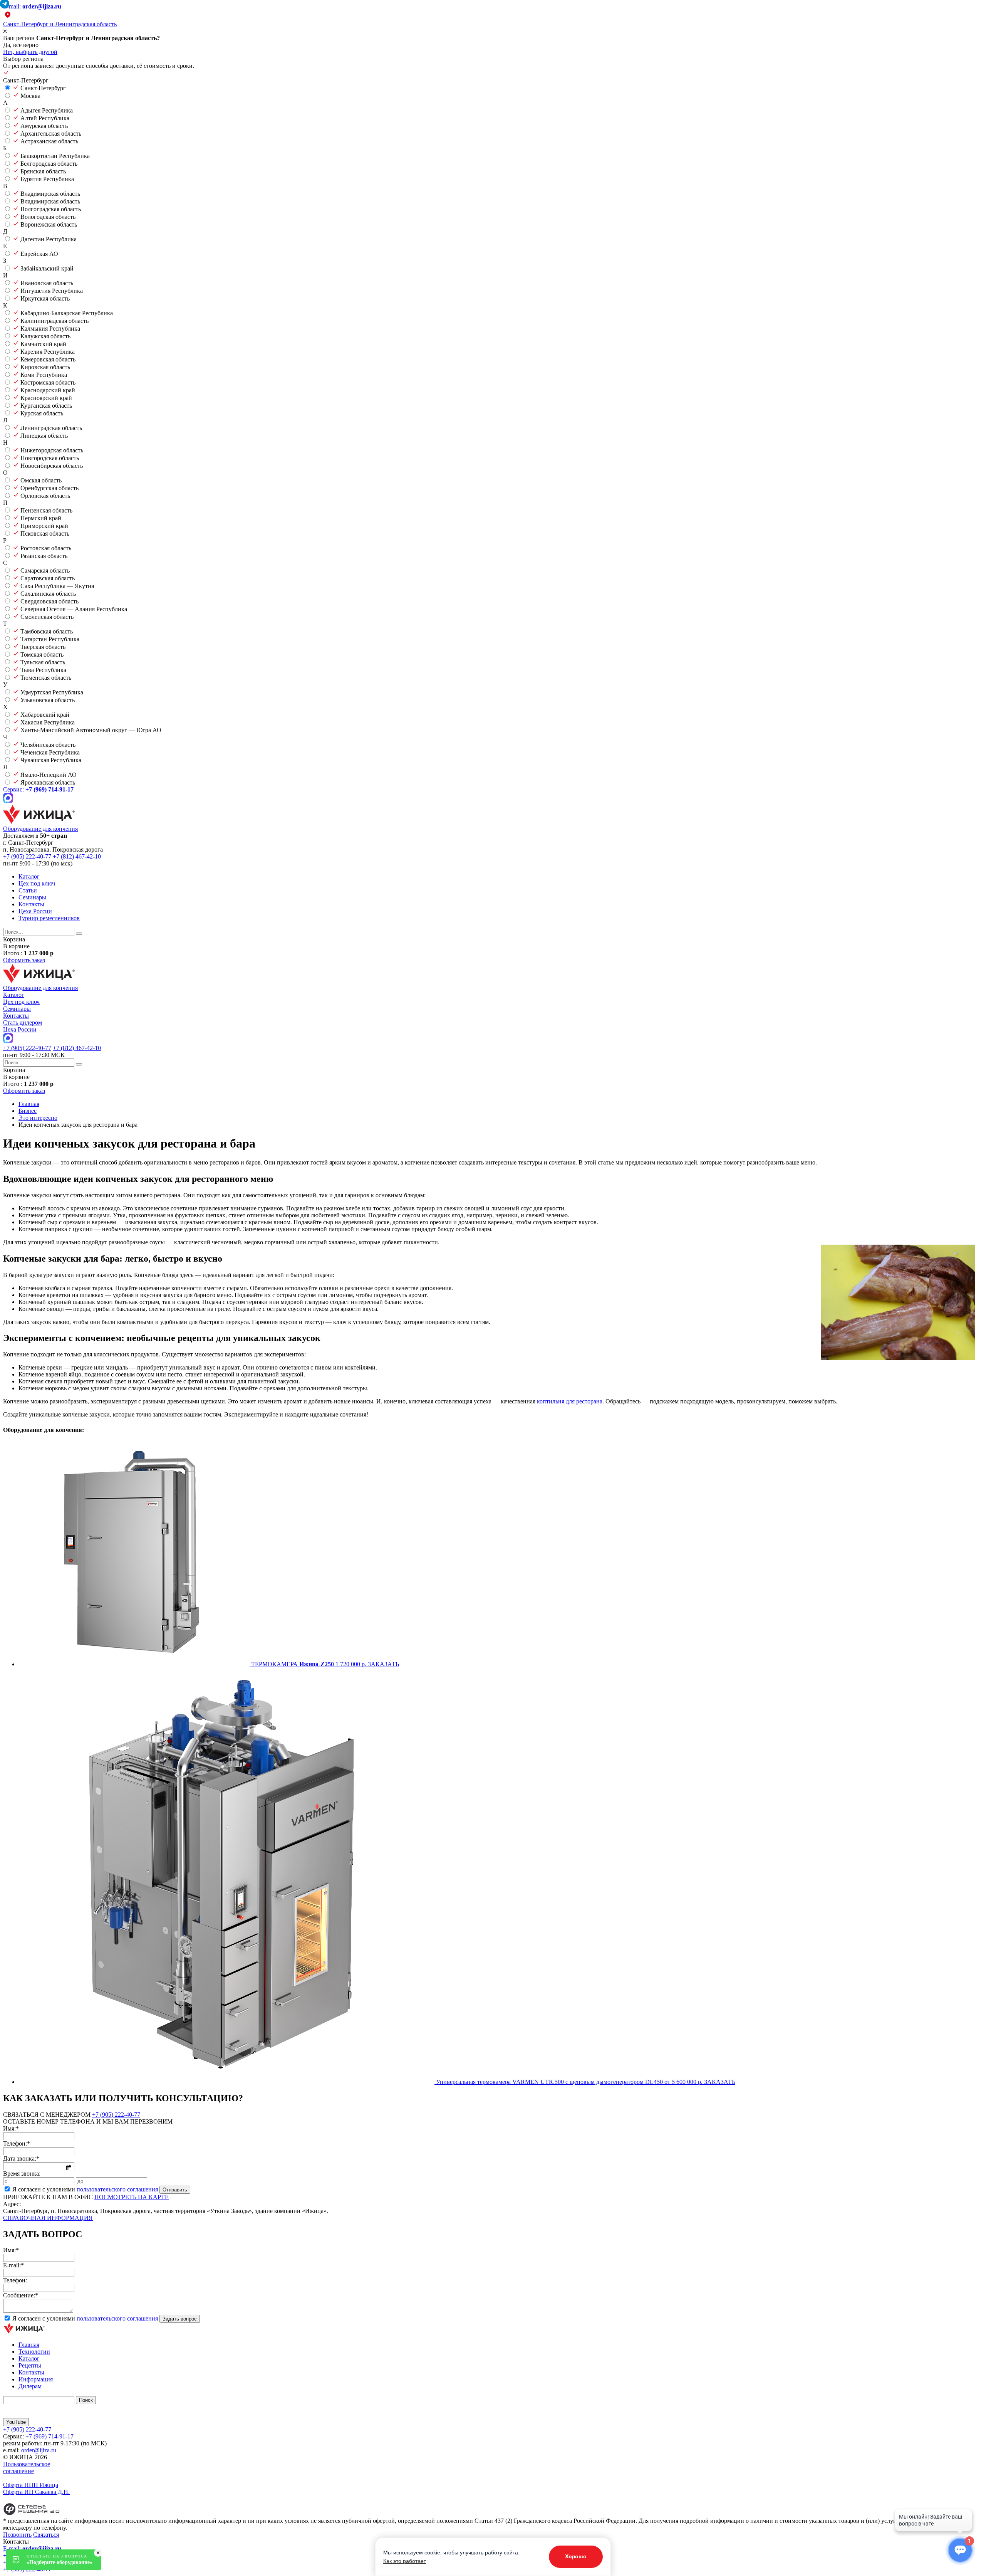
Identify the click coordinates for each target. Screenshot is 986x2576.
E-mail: (32, 6)
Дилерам (30, 2386)
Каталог (29, 876)
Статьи (28, 890)
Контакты (31, 904)
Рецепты (30, 2365)
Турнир (49, 918)
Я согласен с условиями (85, 2189)
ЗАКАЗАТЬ (383, 1664)
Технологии (34, 2352)
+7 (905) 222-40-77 (27, 856)
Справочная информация (48, 2218)
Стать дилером (23, 1023)
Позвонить (17, 2535)
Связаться (46, 2535)
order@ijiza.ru (39, 2450)
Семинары (32, 897)
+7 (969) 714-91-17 (49, 2436)
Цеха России (35, 911)
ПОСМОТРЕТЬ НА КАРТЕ (132, 2197)
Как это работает (405, 2561)
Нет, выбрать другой (30, 52)
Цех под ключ (37, 883)
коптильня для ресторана (570, 1401)
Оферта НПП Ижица (31, 2485)
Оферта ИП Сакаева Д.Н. (36, 2492)
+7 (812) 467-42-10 (77, 856)
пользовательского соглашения (117, 2189)
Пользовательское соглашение (27, 2468)
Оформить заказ (24, 960)
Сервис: (38, 789)
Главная (29, 2345)
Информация (36, 2379)
